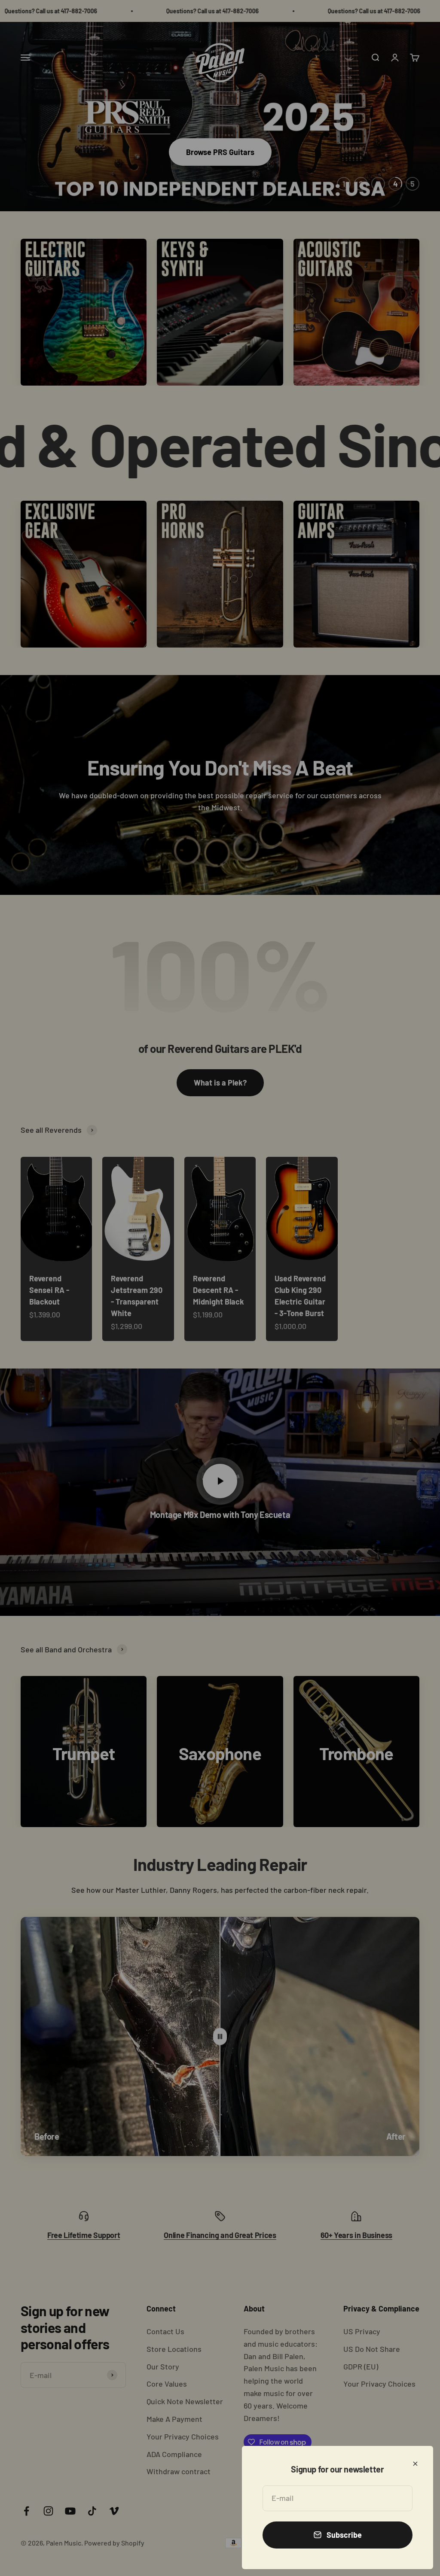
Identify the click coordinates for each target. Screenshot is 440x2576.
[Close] (415, 2464)
